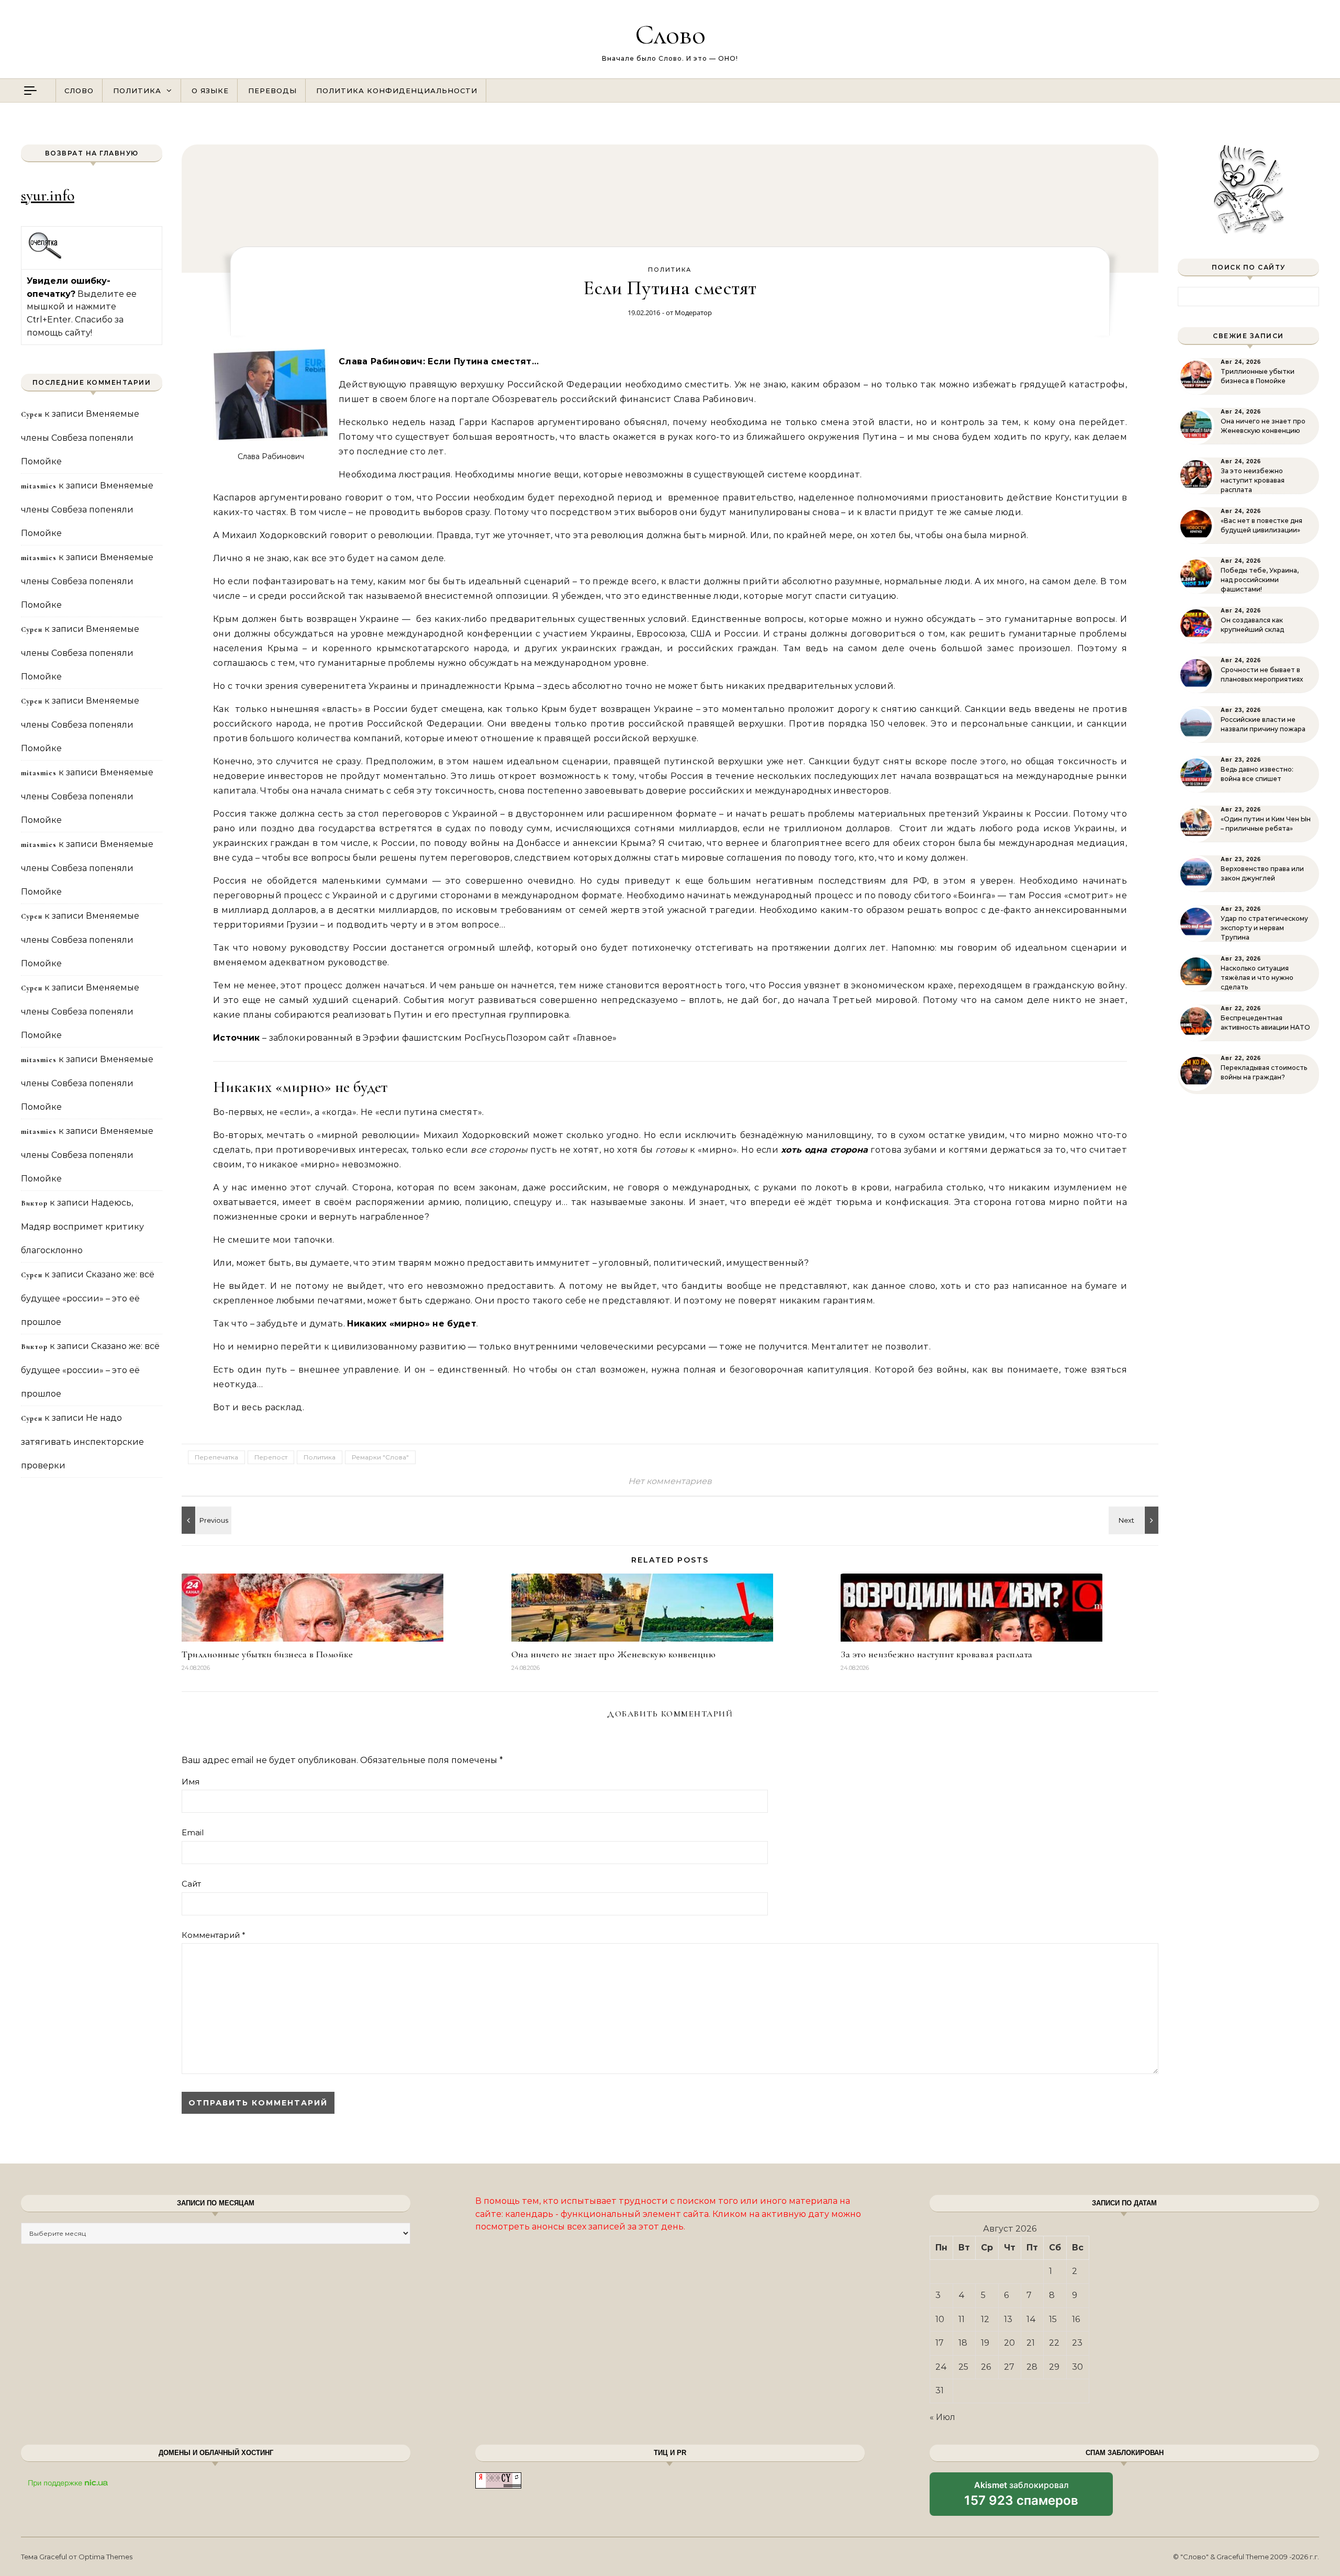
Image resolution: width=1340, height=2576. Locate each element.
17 (940, 2343)
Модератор (693, 313)
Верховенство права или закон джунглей (1262, 873)
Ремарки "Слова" (380, 1457)
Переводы (272, 91)
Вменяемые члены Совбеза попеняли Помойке (80, 438)
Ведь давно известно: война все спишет (1257, 774)
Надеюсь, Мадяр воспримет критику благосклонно (82, 1226)
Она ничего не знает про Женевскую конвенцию (614, 1654)
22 (1054, 2343)
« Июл (942, 2417)
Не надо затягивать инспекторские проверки (82, 1442)
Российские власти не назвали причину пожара (1263, 724)
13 (1008, 2319)
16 (1076, 2319)
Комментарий (214, 1935)
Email (193, 1832)
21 (1031, 2343)
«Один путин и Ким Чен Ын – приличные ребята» (1266, 824)
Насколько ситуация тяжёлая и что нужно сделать (1257, 978)
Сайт (191, 1884)
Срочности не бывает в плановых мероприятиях (1262, 674)
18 (963, 2343)
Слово (670, 34)
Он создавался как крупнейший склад (1252, 625)
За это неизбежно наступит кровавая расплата (937, 1654)
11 (962, 2319)
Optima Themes (105, 2557)
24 (941, 2367)
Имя (191, 1782)
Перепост (271, 1457)
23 (1077, 2343)
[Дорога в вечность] (1135, 1520)
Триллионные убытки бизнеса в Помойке (267, 1654)
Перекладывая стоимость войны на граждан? (1264, 1072)
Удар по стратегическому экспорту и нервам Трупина (1264, 928)
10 (940, 2319)
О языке (210, 91)
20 (1009, 2343)
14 (1031, 2319)
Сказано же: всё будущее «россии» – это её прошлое (88, 1298)
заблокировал (1021, 2497)
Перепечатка (216, 1457)
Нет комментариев (670, 1481)
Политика (137, 91)
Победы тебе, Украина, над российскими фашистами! (1260, 580)
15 (1053, 2319)
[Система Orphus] (45, 257)
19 (985, 2343)
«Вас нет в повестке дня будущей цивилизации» (1261, 525)
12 (985, 2319)
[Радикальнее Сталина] (205, 1520)
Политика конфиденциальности (397, 91)
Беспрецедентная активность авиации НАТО (1265, 1023)
